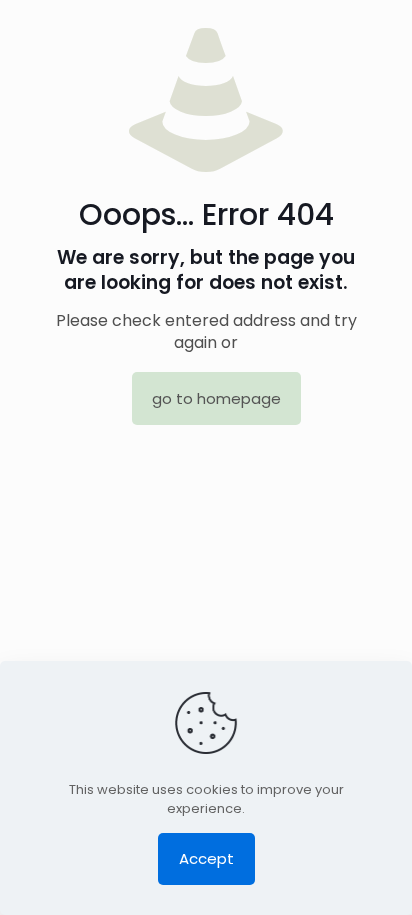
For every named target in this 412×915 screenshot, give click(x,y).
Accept (206, 858)
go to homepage (216, 398)
